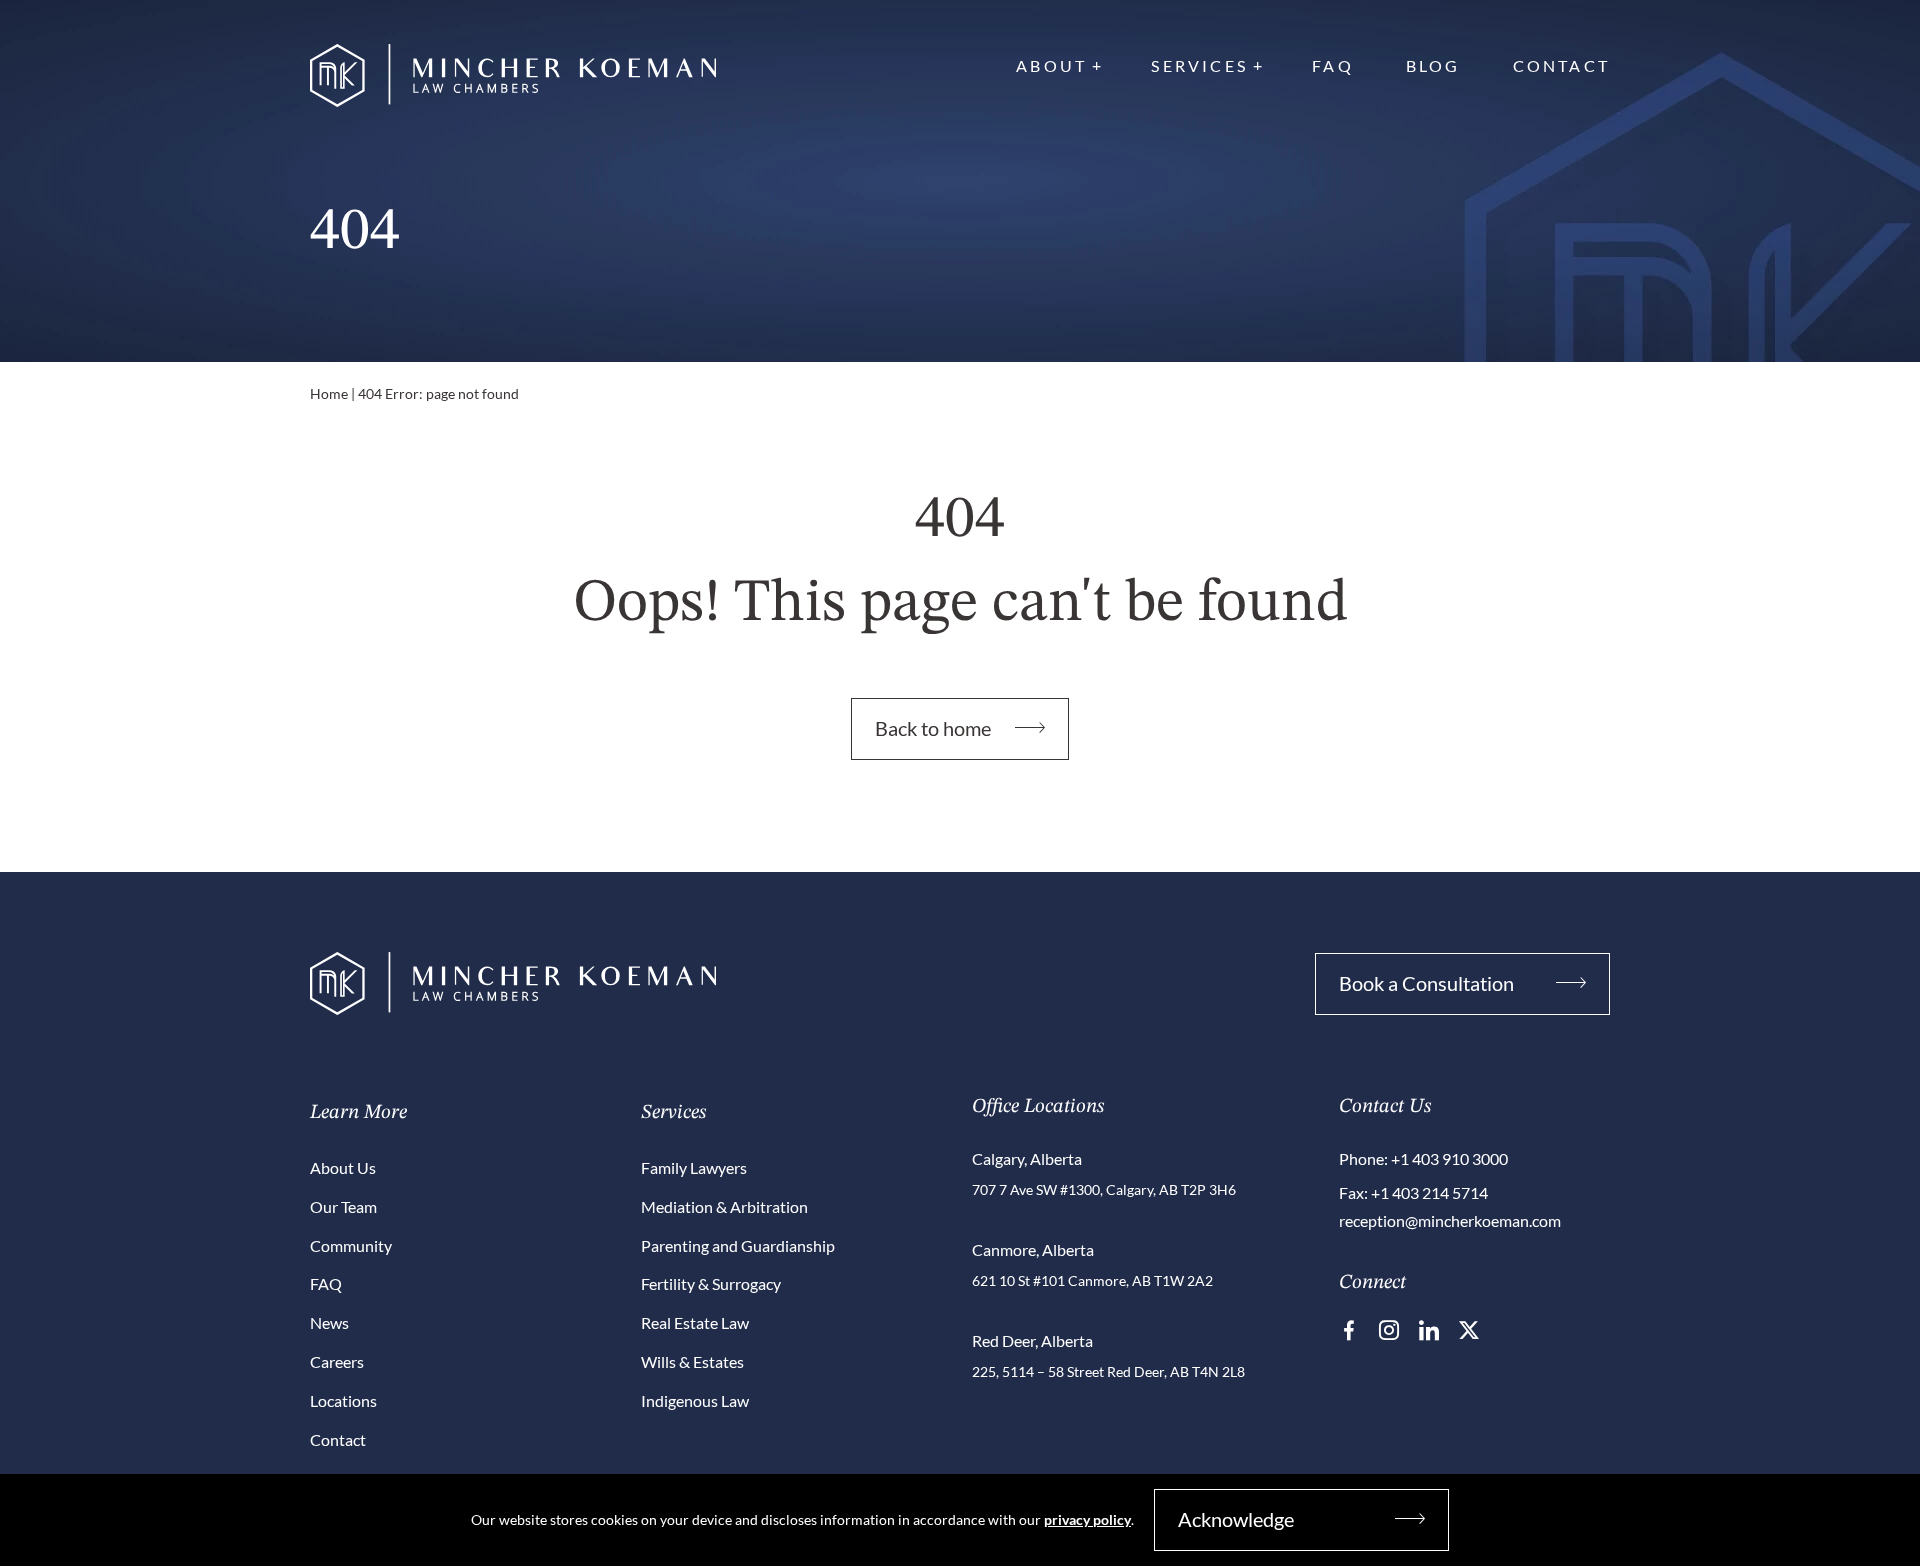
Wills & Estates (692, 1361)
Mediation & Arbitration (724, 1206)
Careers (337, 1361)
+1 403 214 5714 (1429, 1192)
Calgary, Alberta (1027, 1158)
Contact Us (1385, 1107)
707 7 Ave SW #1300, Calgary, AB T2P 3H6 (1104, 1189)
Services (1199, 65)
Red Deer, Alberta (1032, 1340)
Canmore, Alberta (1033, 1249)
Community (351, 1245)
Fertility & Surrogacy (711, 1283)
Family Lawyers (694, 1167)
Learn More (358, 1113)
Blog (1433, 65)
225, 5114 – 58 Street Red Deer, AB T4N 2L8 (1108, 1371)
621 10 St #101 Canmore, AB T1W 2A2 (1092, 1280)
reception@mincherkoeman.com (1450, 1220)
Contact (1561, 65)
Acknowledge (1236, 1519)
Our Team (343, 1206)
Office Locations (1038, 1107)
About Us (343, 1167)
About (1051, 65)
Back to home (933, 728)
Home (329, 393)
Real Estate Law (695, 1322)
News (329, 1322)
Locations (343, 1400)
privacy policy (1087, 1519)
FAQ (1333, 65)
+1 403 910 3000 (1449, 1158)
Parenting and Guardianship (738, 1245)
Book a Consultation (1426, 983)
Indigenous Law (695, 1400)
